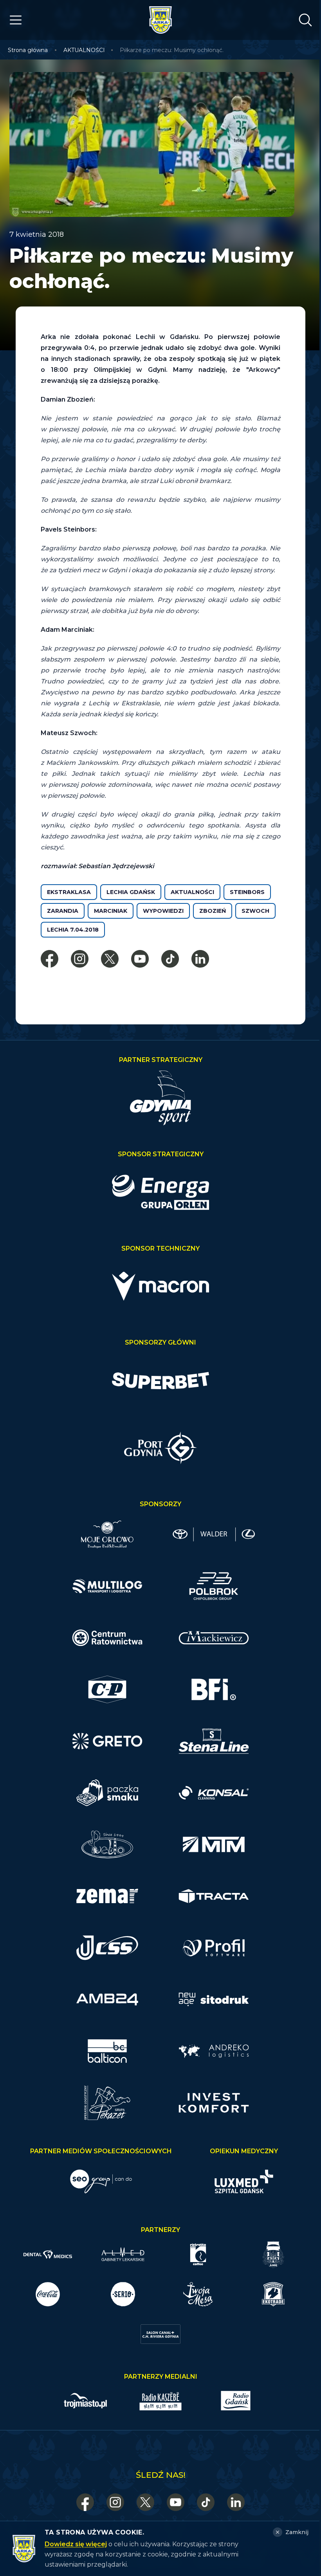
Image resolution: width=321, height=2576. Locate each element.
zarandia (63, 911)
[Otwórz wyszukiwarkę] (305, 20)
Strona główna (28, 50)
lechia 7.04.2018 (73, 930)
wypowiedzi (163, 911)
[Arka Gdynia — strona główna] (160, 20)
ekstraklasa (69, 892)
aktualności (192, 892)
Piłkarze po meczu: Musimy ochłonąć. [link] (172, 50)
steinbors (247, 892)
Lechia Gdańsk (131, 892)
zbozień (213, 911)
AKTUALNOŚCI (84, 50)
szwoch (255, 911)
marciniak (111, 911)
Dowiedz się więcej (76, 2544)
